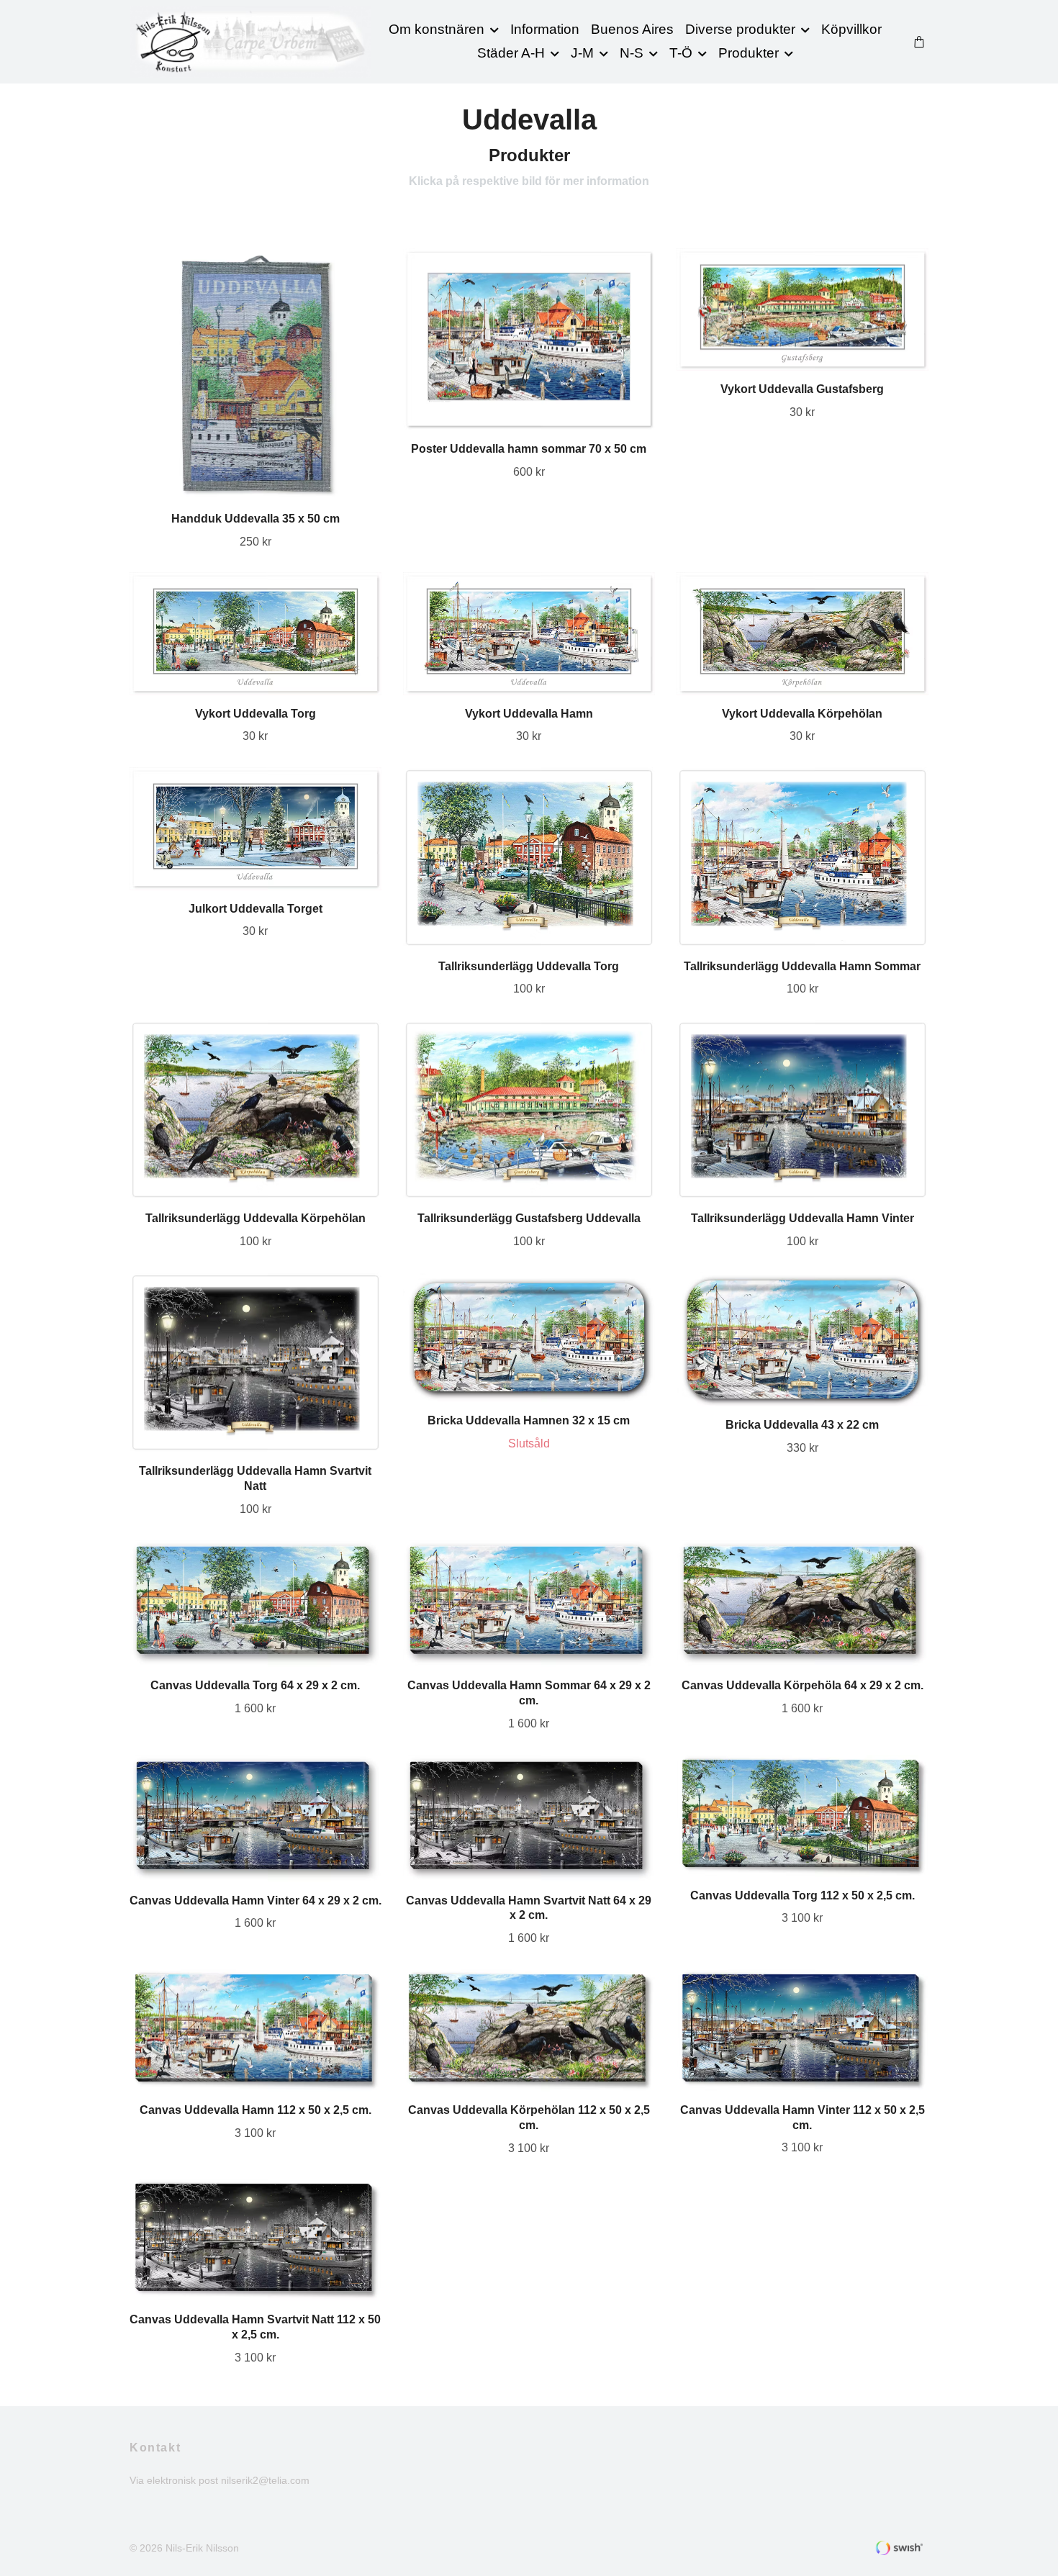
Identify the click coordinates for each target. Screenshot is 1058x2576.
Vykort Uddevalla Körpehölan (802, 714)
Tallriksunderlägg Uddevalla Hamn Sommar (802, 966)
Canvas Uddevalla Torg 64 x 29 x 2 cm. (255, 1685)
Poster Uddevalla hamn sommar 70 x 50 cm (529, 449)
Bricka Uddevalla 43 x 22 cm (802, 1425)
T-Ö (681, 53)
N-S (632, 53)
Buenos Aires (632, 29)
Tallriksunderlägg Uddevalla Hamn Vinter (802, 1218)
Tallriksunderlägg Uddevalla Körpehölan (256, 1218)
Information (545, 29)
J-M (582, 53)
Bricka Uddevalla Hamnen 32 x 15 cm (529, 1420)
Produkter (749, 53)
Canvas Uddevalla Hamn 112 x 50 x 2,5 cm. (256, 2110)
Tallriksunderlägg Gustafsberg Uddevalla (529, 1218)
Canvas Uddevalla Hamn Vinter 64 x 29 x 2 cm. (256, 1901)
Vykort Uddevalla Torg (256, 714)
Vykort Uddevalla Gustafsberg (802, 389)
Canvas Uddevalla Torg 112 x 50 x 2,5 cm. (802, 1895)
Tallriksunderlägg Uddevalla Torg (529, 966)
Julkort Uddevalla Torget (256, 909)
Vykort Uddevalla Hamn (529, 714)
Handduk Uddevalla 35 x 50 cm (256, 519)
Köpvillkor (851, 29)
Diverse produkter (740, 29)
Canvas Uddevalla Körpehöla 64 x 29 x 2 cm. (802, 1685)
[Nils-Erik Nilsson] (251, 42)
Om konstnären (437, 29)
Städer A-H (511, 53)
